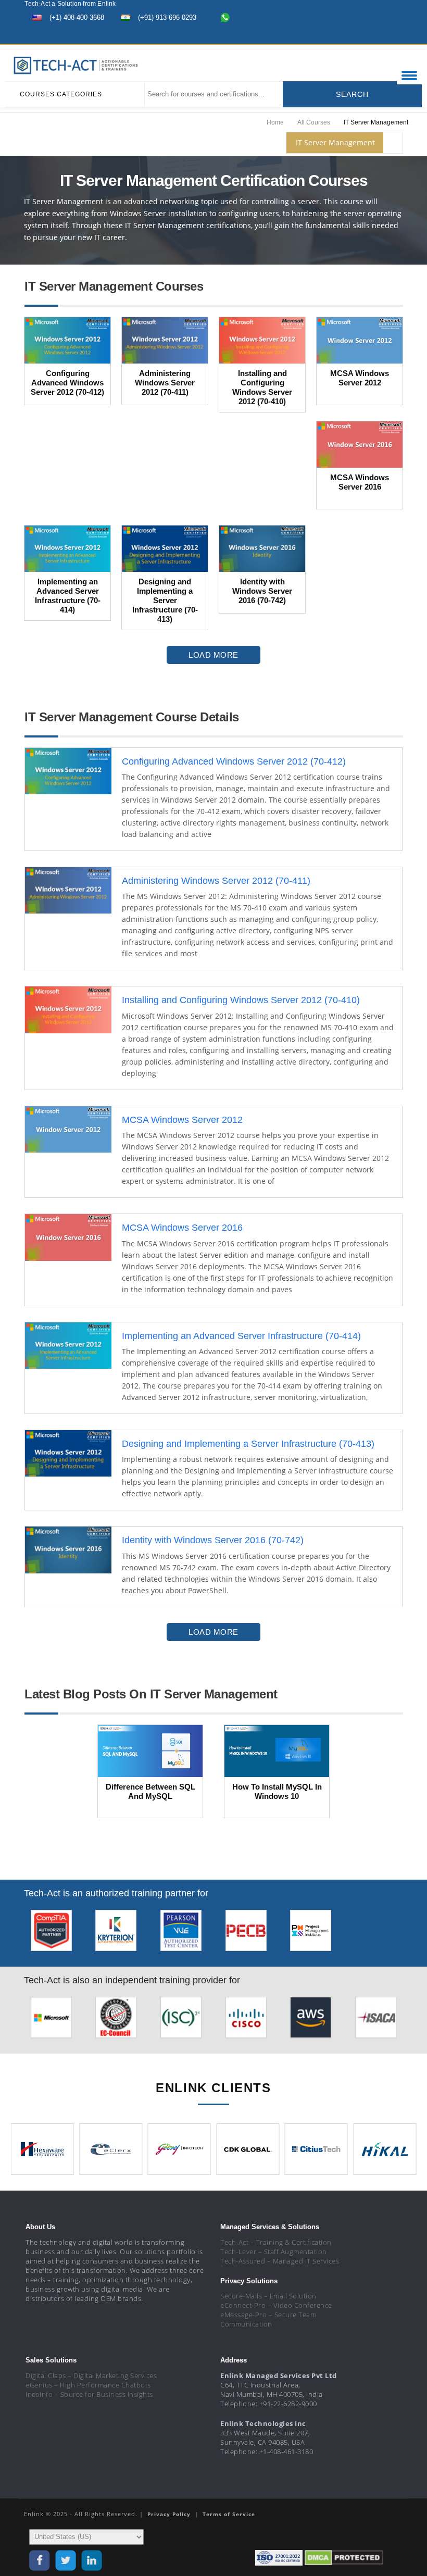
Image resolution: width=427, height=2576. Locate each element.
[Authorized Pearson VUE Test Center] (181, 1934)
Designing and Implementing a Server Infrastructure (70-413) (248, 1444)
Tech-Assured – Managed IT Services (280, 2261)
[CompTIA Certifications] (51, 1934)
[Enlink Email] (391, 35)
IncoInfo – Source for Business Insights (89, 2394)
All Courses (314, 122)
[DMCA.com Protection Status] (344, 2558)
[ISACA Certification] (376, 2021)
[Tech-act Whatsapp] (225, 17)
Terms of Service (229, 2514)
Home (275, 122)
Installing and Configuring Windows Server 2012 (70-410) (241, 1000)
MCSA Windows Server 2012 (182, 1120)
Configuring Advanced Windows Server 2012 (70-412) (234, 761)
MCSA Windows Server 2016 (182, 1228)
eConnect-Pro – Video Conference (276, 2305)
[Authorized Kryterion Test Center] (116, 1934)
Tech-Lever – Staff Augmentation (274, 2252)
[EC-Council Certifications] (116, 2021)
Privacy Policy (170, 2514)
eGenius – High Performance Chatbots (88, 2385)
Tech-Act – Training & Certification (276, 2242)
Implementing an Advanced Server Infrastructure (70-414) (241, 1336)
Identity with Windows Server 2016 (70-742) (213, 1540)
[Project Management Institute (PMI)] (311, 1934)
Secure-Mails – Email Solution (268, 2296)
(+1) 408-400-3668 (77, 17)
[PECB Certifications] (246, 1934)
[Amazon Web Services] (311, 2021)
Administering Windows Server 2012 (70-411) (216, 881)
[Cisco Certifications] (246, 2021)
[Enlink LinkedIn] (372, 35)
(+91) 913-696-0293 (167, 17)
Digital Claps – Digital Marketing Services (91, 2375)
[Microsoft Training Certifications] (51, 2021)
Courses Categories (61, 94)
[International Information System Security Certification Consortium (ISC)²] (181, 2021)
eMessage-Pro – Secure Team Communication (268, 2319)
